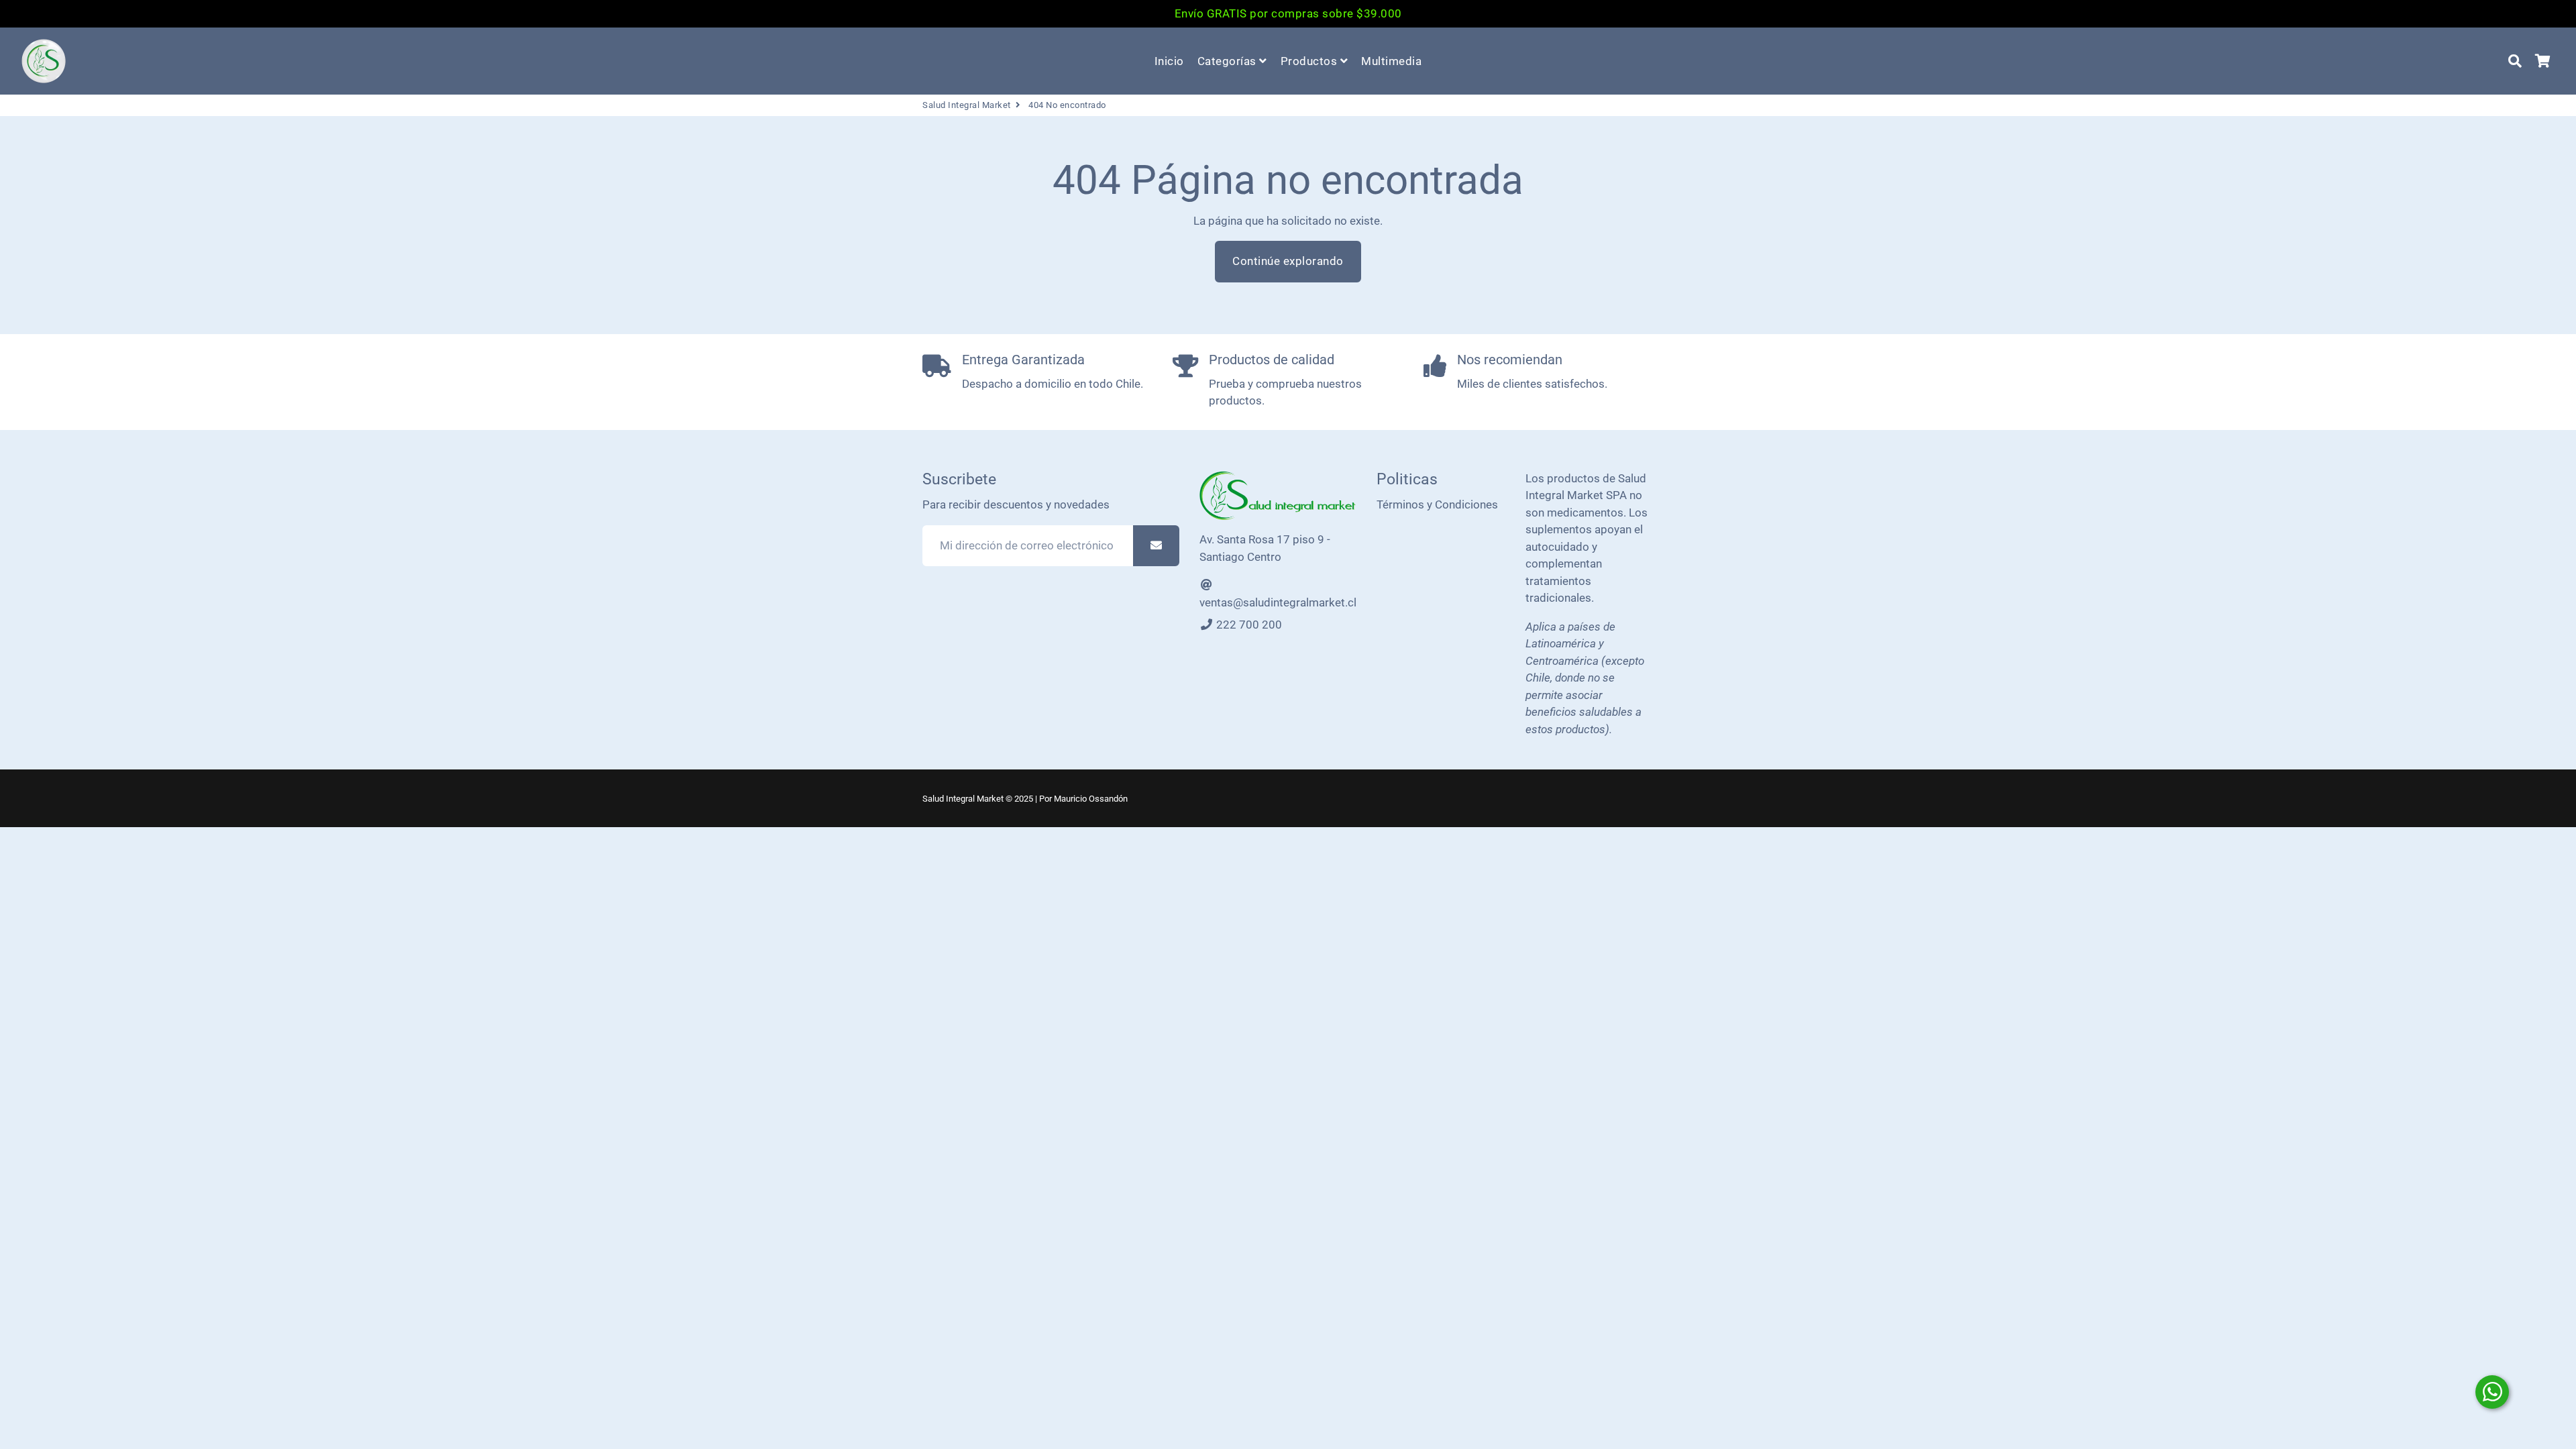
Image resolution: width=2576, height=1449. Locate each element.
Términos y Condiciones (1437, 504)
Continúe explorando (1288, 261)
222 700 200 (1248, 625)
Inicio (1169, 61)
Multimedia (1391, 61)
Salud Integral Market (967, 105)
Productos (1310, 61)
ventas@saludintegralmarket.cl (1278, 602)
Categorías (1229, 61)
